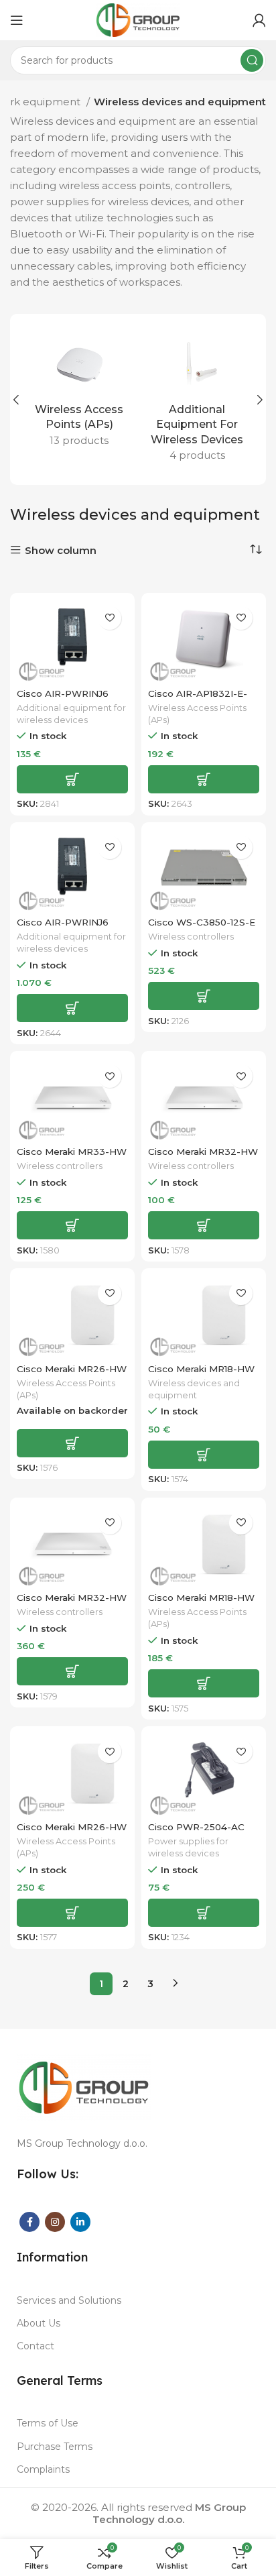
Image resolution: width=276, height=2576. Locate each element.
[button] (72, 779)
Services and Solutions (69, 2300)
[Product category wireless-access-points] (79, 392)
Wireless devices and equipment (194, 1389)
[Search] (252, 60)
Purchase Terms (55, 2447)
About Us (39, 2323)
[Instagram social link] (55, 2222)
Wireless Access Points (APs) (197, 714)
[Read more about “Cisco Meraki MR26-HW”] (72, 1443)
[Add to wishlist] (110, 618)
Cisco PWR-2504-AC (196, 1827)
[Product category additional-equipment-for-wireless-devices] (197, 399)
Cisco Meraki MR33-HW (72, 1152)
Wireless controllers (191, 937)
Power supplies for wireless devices (188, 1847)
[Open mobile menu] (17, 20)
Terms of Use (48, 2423)
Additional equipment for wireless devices (71, 714)
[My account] (259, 20)
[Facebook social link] (29, 2222)
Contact (36, 2346)
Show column (61, 550)
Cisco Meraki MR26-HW (72, 1369)
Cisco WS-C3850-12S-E (202, 922)
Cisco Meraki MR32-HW (203, 1152)
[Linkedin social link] (80, 2222)
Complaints (43, 2469)
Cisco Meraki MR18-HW (201, 1369)
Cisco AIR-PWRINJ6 (63, 693)
